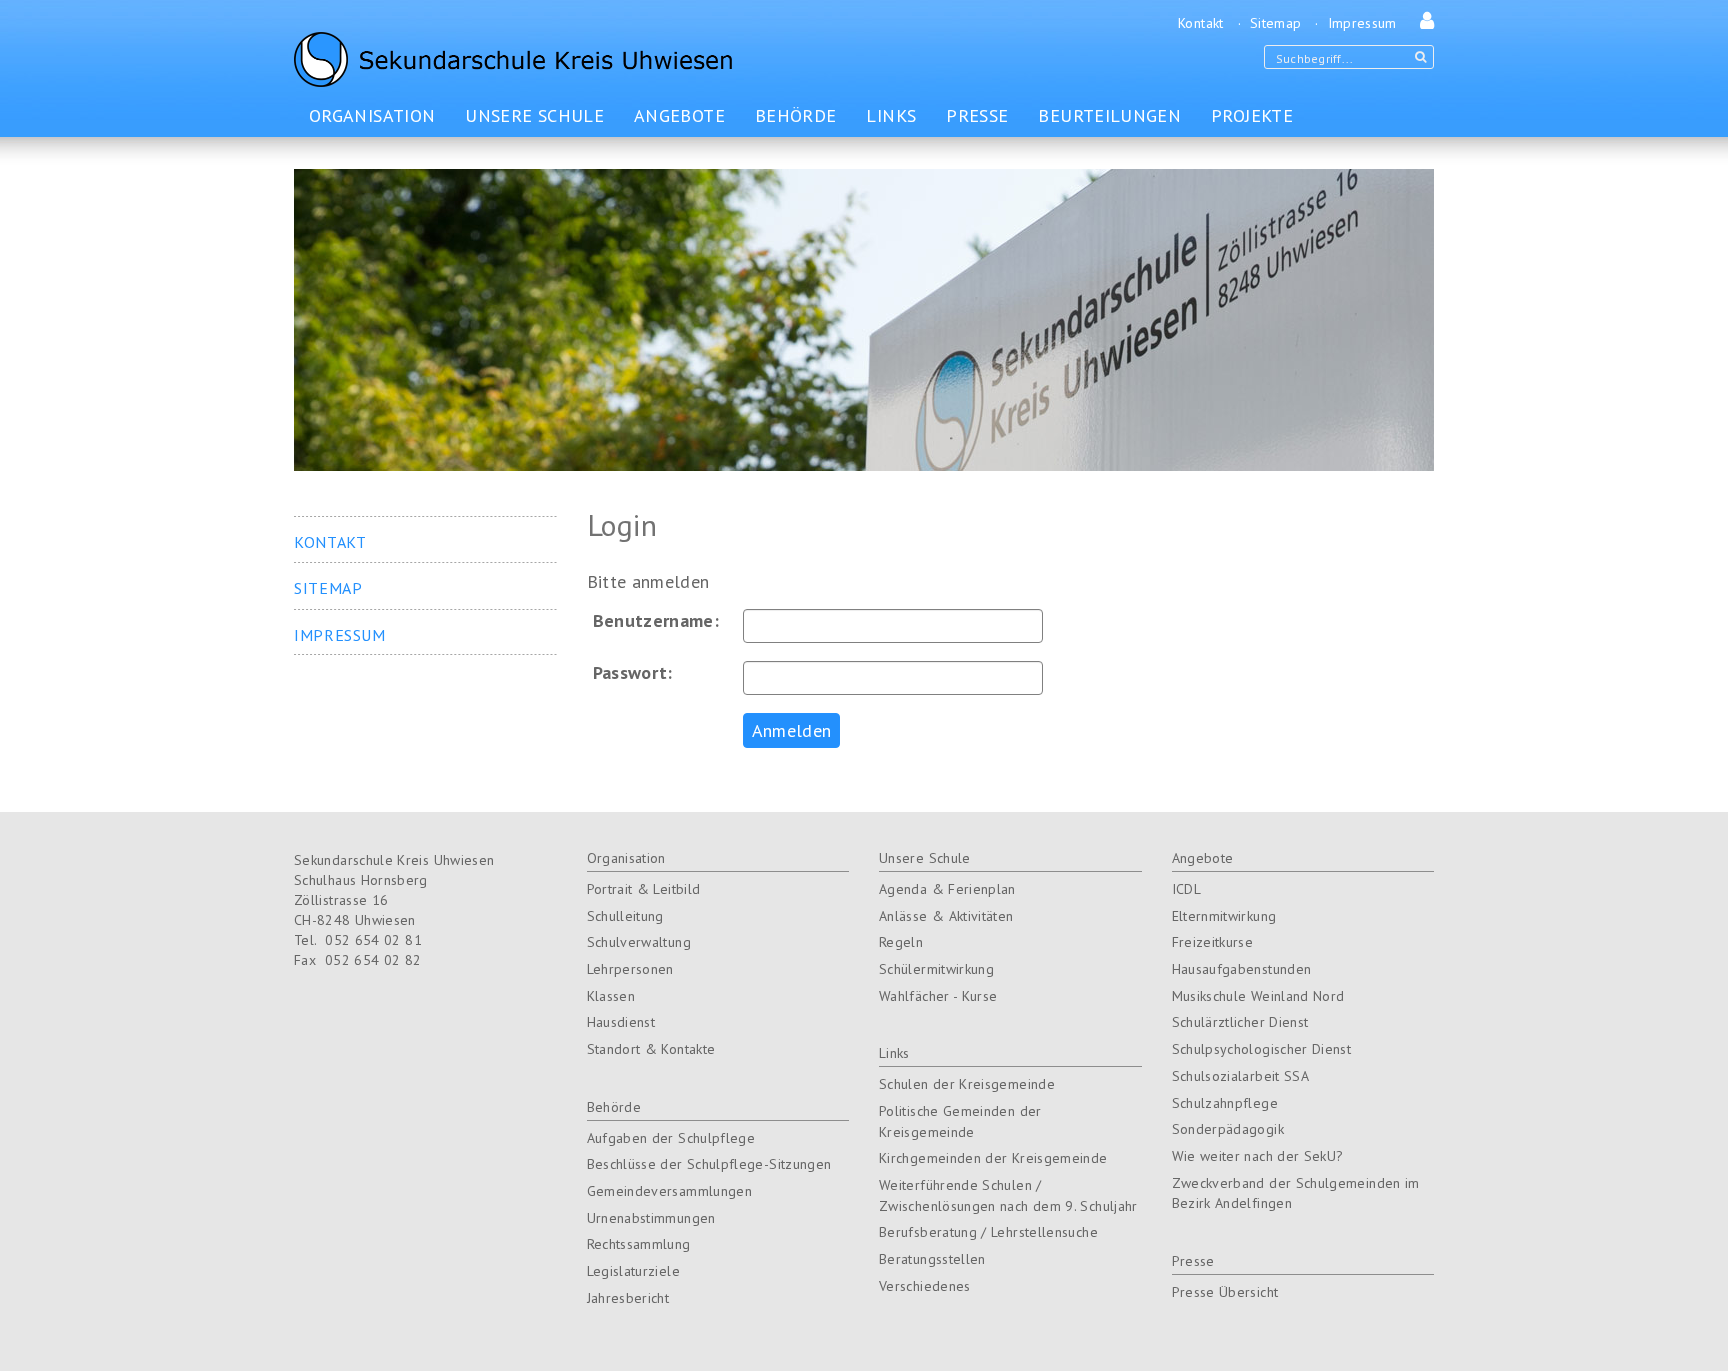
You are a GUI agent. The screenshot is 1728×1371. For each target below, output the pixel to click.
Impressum (1362, 23)
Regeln (901, 942)
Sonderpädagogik (1228, 1129)
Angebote (1203, 858)
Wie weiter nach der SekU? (1258, 1156)
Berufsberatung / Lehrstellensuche (988, 1232)
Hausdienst (621, 1022)
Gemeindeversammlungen (670, 1191)
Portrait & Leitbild (644, 889)
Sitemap (1276, 23)
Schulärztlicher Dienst (1240, 1022)
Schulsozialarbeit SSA (1241, 1076)
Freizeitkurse (1213, 942)
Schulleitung (625, 916)
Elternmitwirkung (1224, 916)
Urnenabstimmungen (651, 1218)
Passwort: (633, 673)
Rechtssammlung (639, 1244)
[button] (1422, 23)
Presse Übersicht (1225, 1292)
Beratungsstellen (932, 1259)
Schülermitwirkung (936, 969)
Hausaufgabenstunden (1242, 969)
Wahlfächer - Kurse (938, 996)
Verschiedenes (925, 1286)
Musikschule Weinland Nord (1258, 996)
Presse (1193, 1261)
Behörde (614, 1107)
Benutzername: (656, 621)
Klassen (611, 996)
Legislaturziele (633, 1271)
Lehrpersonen (630, 969)
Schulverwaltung (639, 942)
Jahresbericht (628, 1298)
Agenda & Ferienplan (947, 889)
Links (894, 1053)
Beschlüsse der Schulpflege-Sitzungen (709, 1164)
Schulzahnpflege (1225, 1103)
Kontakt (1201, 23)
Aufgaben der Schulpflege (671, 1138)
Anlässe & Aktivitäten (946, 916)
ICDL (1186, 889)
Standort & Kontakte (651, 1049)
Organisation (626, 858)
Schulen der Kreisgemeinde (967, 1084)
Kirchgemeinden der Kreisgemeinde (993, 1158)
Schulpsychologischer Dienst (1262, 1049)
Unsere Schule (925, 858)
